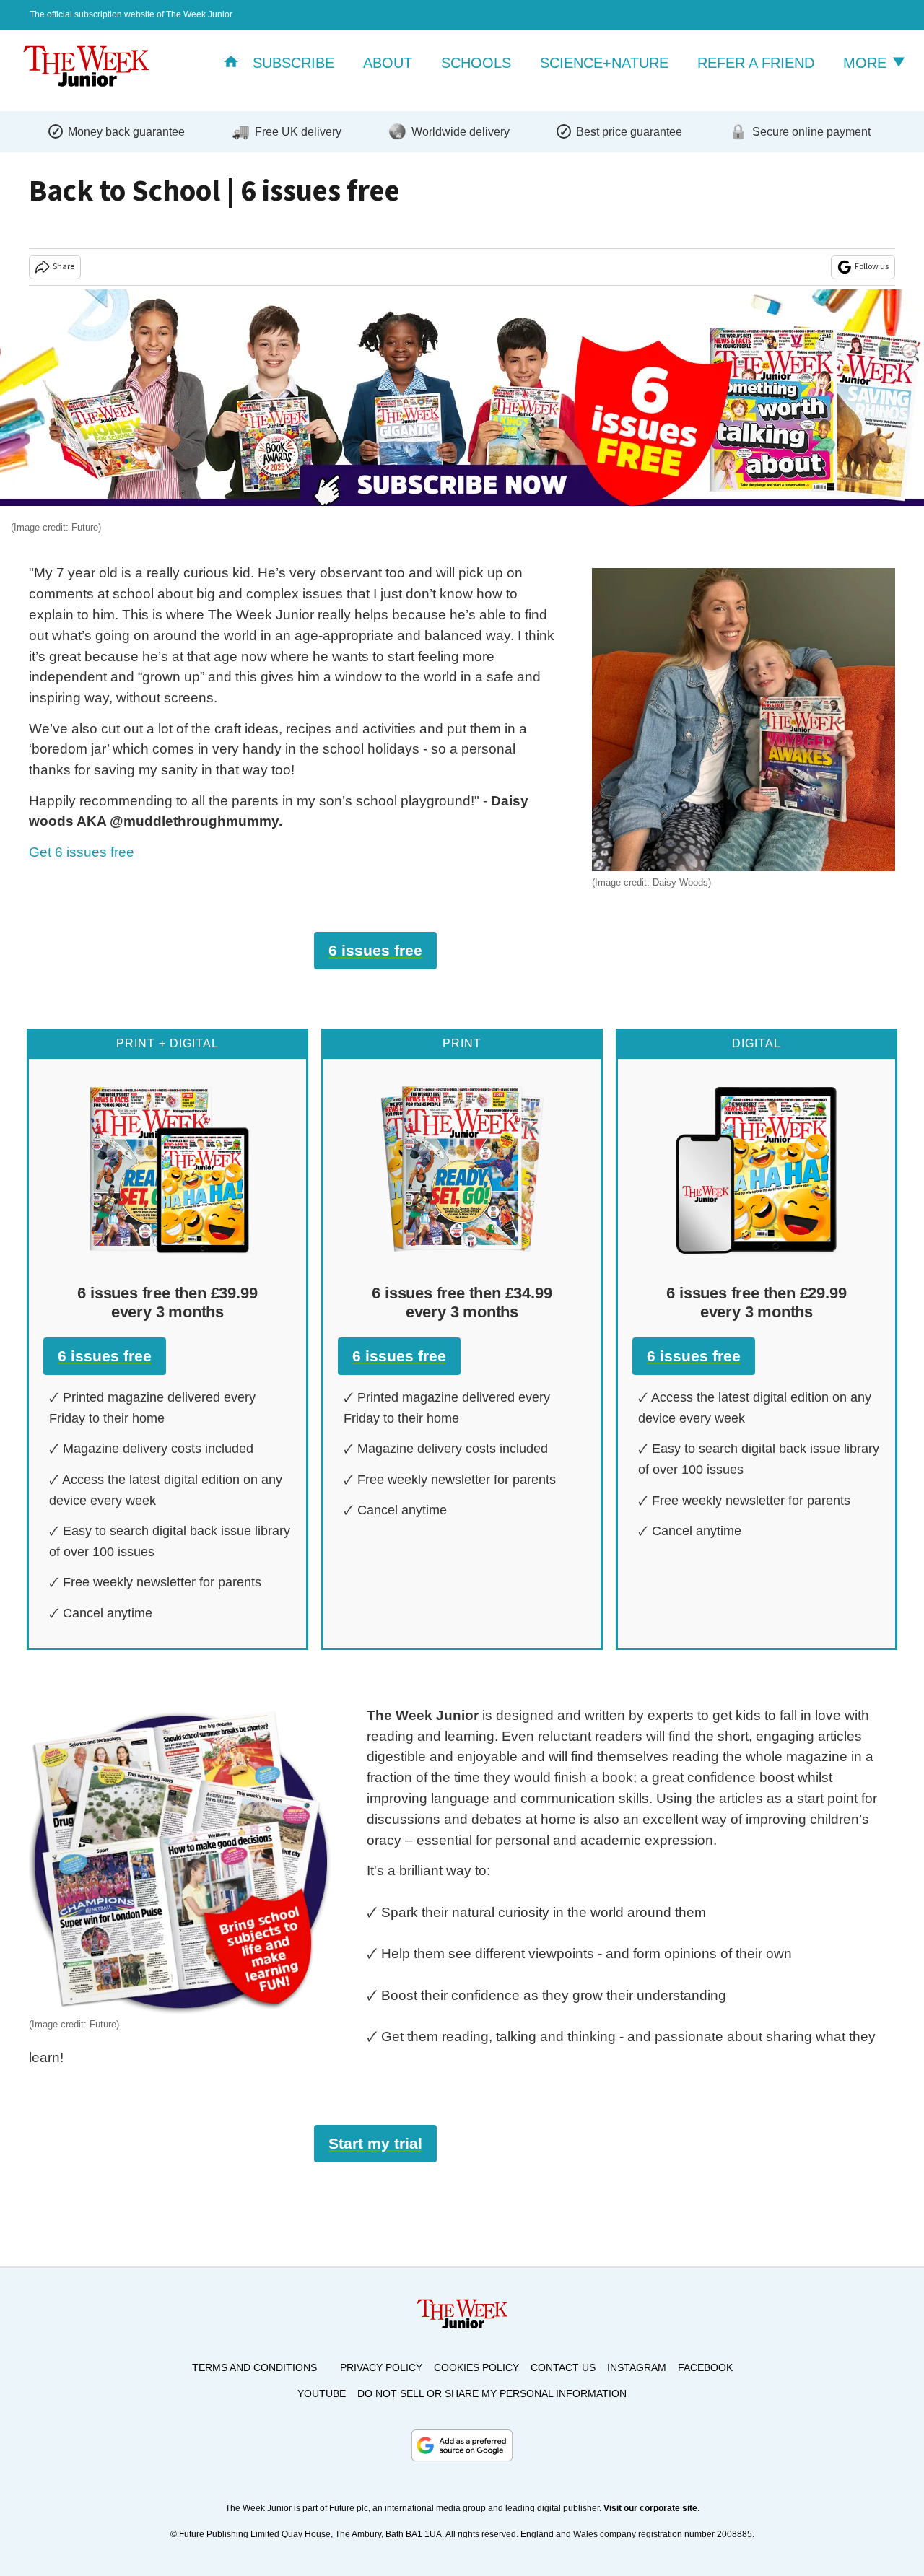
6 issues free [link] (375, 950)
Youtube (322, 2393)
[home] (231, 63)
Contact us (563, 2367)
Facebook (705, 2367)
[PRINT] (462, 1169)
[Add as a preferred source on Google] (462, 2445)
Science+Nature (604, 63)
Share (64, 267)
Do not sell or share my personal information (492, 2393)
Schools (476, 63)
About (388, 63)
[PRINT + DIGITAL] (167, 1169)
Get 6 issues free (82, 852)
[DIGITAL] (757, 1169)
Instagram (637, 2367)
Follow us (872, 267)
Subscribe (293, 63)
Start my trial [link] (375, 2143)
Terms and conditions (254, 2367)
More (867, 63)
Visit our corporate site (650, 2508)
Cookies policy (476, 2367)
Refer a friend (756, 63)
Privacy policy (381, 2367)
